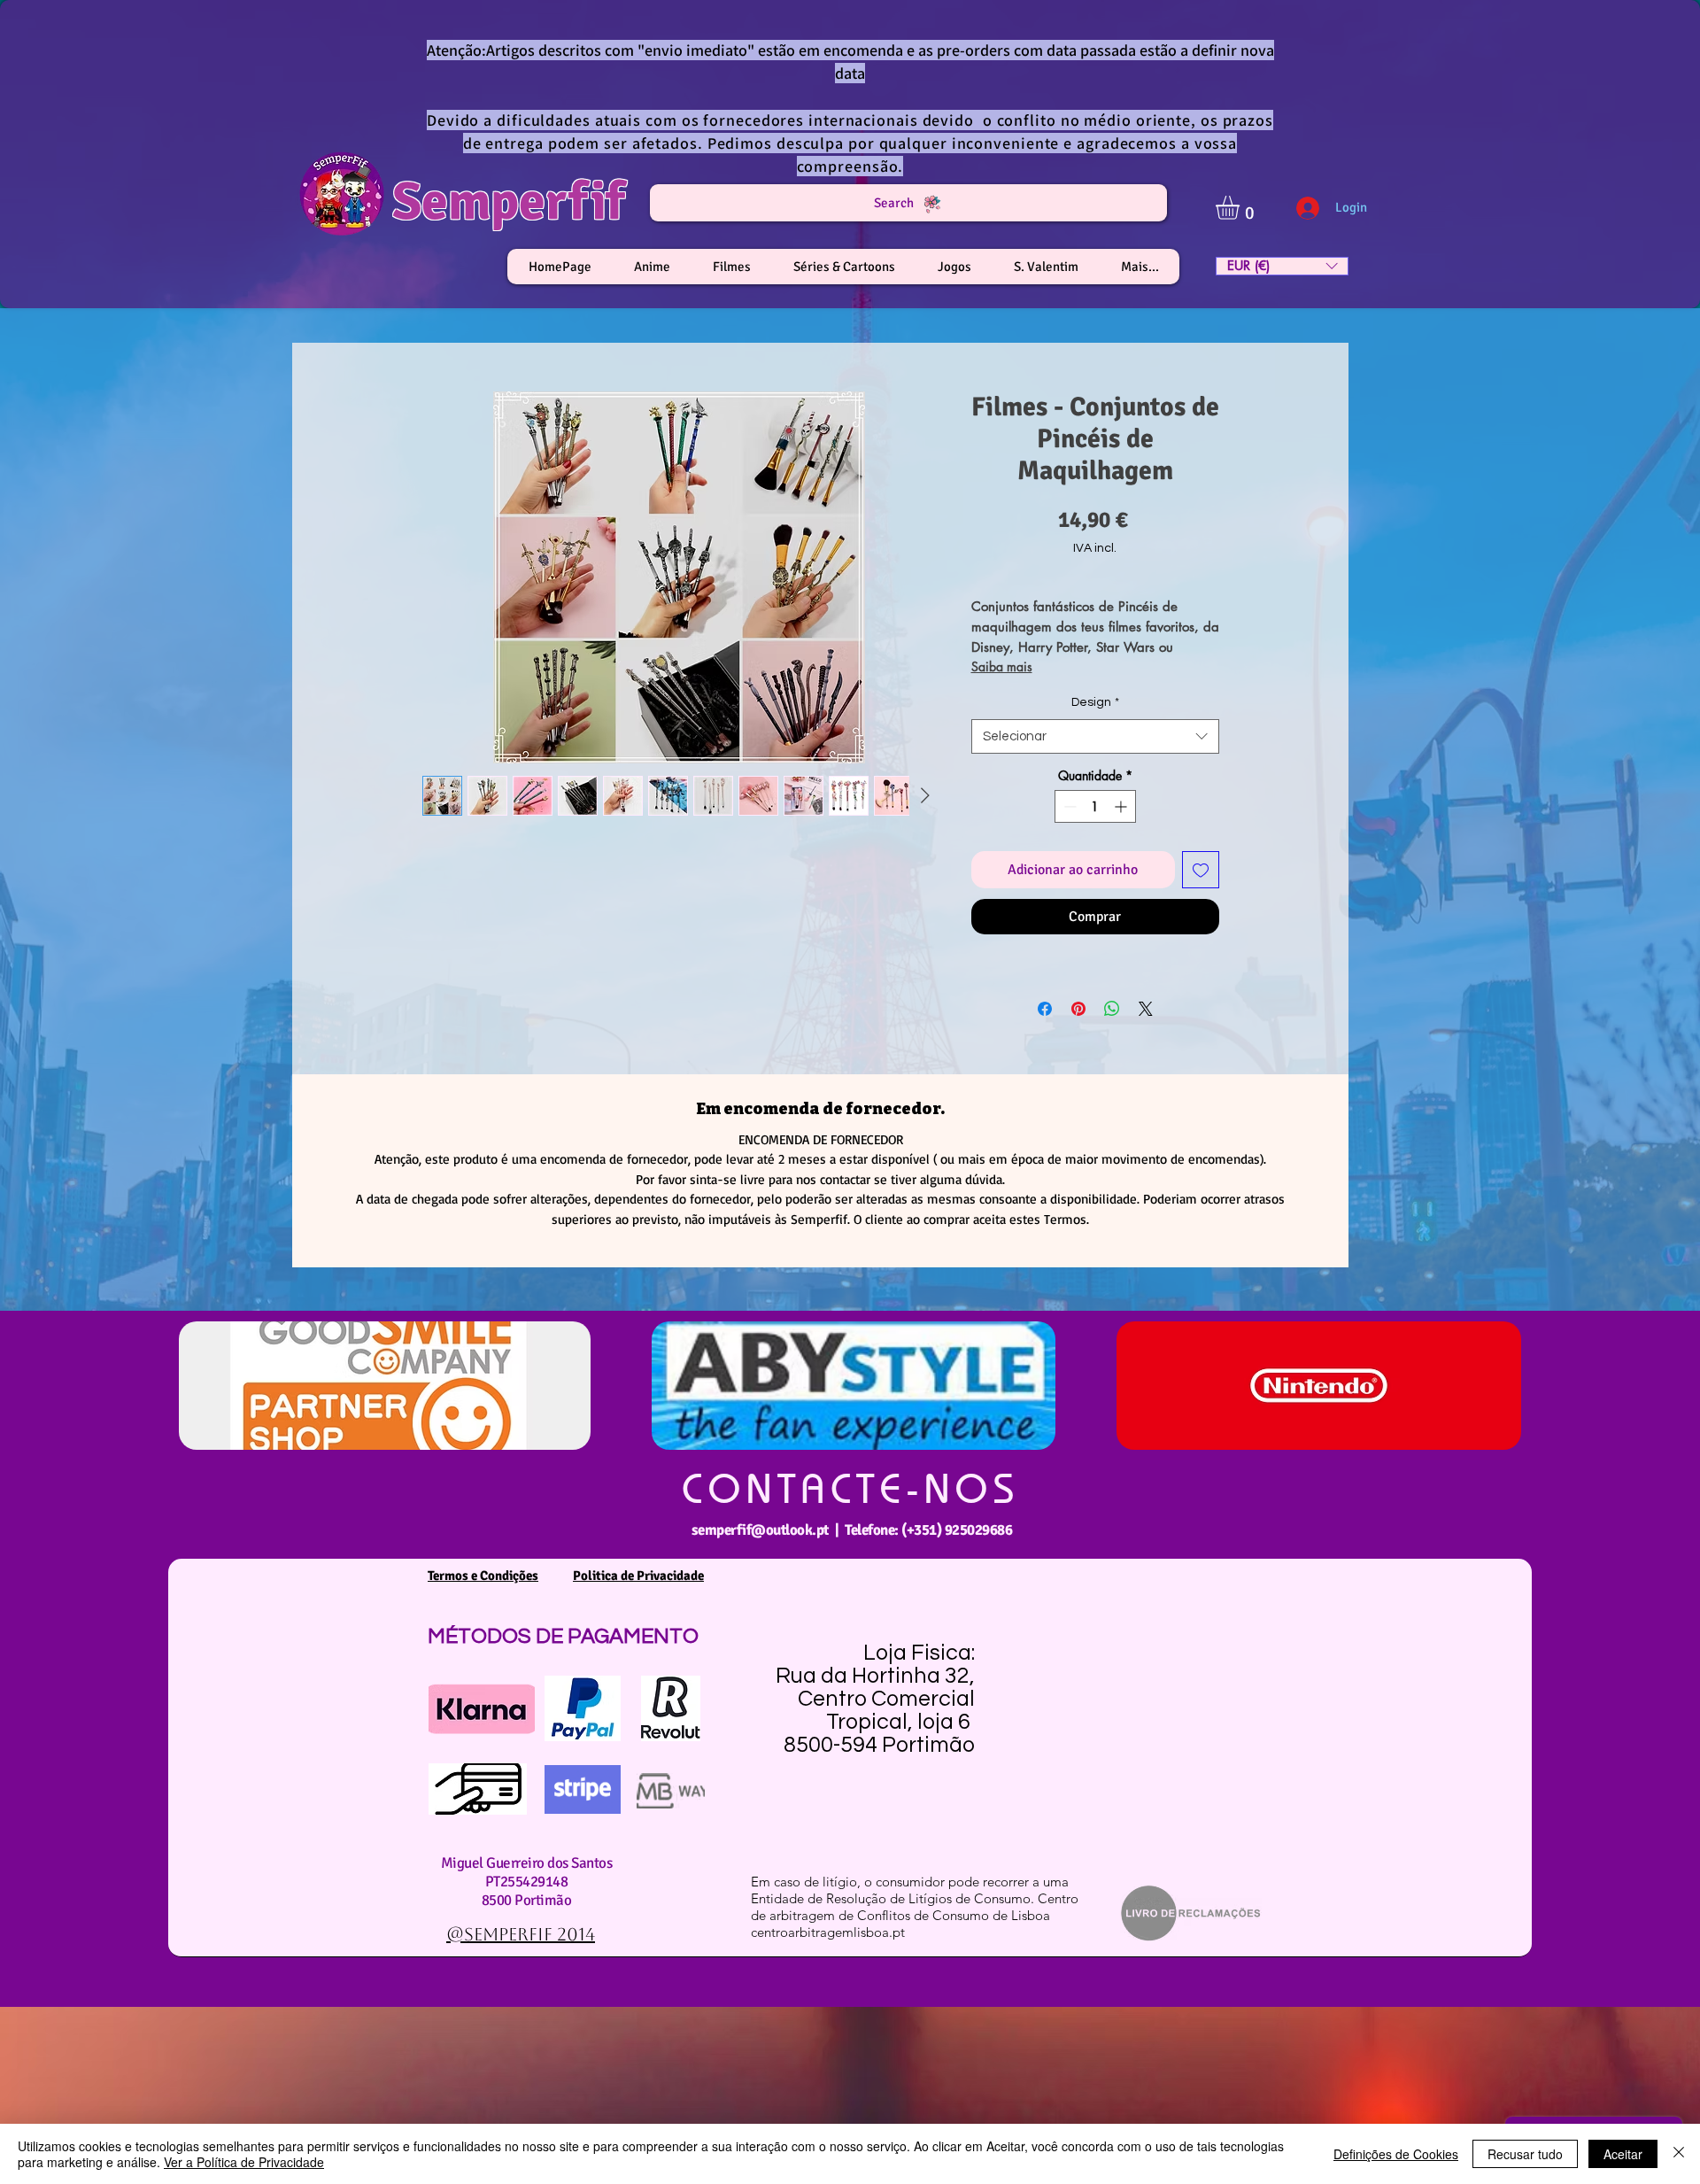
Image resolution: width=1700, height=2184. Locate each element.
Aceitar (1623, 2154)
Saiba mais (1002, 666)
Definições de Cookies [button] (1396, 2154)
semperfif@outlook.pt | (768, 1530)
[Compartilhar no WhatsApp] (1112, 1009)
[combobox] (1095, 736)
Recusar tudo (1525, 2154)
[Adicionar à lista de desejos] (1201, 870)
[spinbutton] (1095, 806)
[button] (1241, 208)
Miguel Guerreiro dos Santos (526, 1863)
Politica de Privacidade (638, 1576)
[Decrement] (1068, 806)
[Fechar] (1679, 2154)
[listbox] (1282, 266)
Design (1095, 702)
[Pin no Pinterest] (1078, 1009)
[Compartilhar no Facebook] (1045, 1009)
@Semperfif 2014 (521, 1934)
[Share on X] (1146, 1009)
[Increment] (1122, 806)
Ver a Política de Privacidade (244, 2162)
